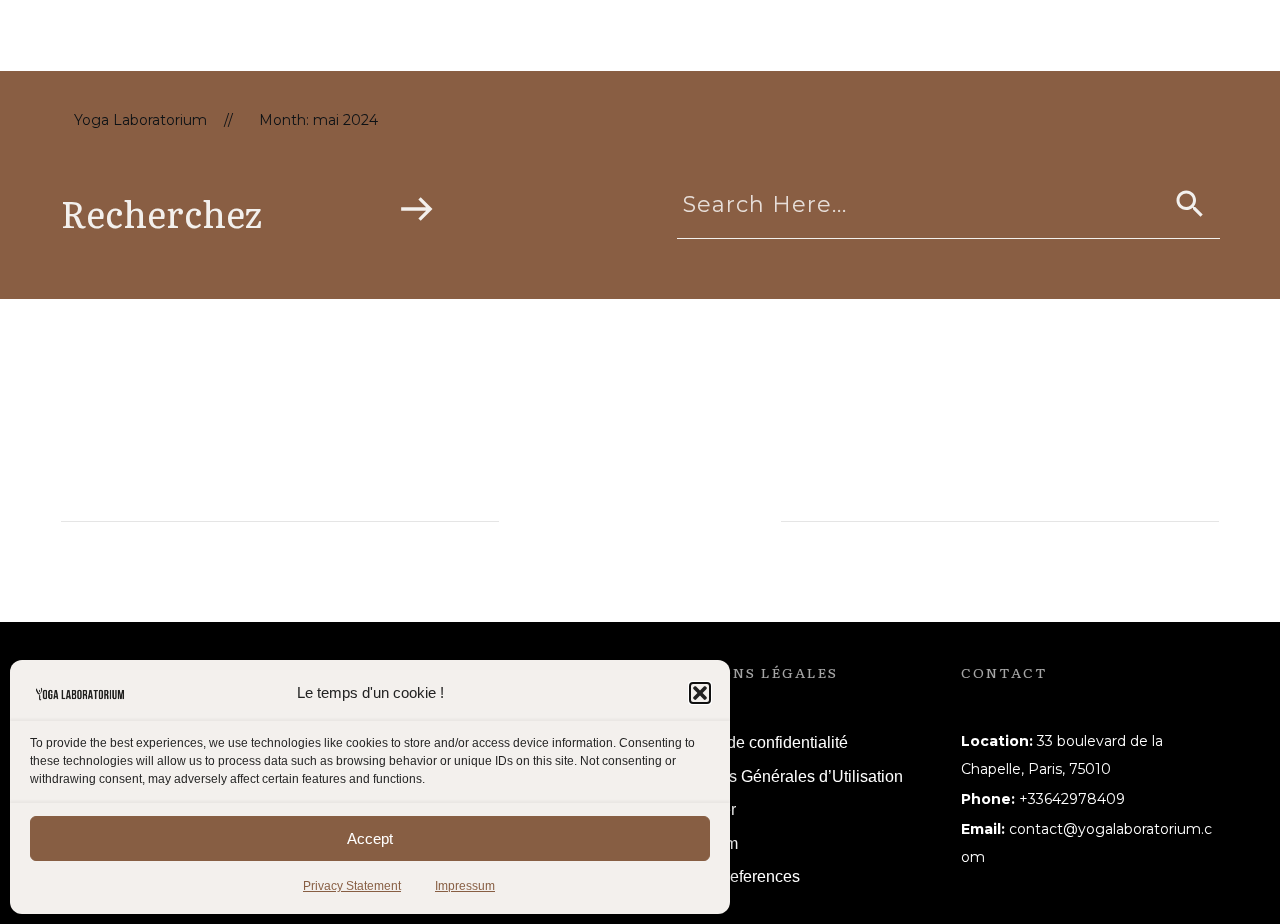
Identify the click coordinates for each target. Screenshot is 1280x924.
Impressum (465, 886)
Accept (370, 838)
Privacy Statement (352, 886)
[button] (700, 693)
